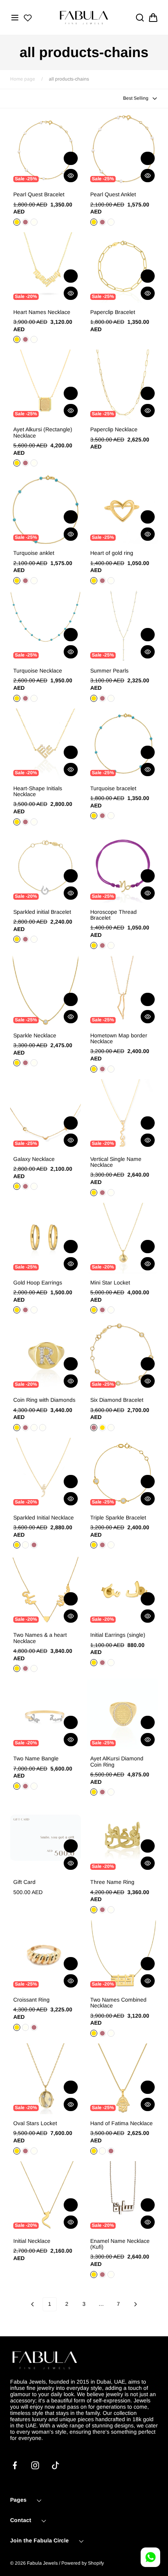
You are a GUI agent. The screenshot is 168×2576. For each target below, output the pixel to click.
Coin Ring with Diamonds (44, 1400)
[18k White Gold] (34, 1186)
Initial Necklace (32, 2241)
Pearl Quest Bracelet (39, 195)
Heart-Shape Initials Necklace (38, 791)
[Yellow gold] (94, 1910)
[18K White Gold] (34, 339)
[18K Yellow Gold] (17, 339)
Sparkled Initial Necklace (44, 1518)
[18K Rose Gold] (25, 339)
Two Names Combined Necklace (118, 2003)
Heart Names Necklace (42, 312)
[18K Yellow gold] (17, 1545)
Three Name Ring (112, 1882)
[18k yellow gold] (102, 1428)
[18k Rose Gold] (25, 1186)
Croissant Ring (31, 2000)
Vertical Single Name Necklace (116, 1162)
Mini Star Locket (110, 1283)
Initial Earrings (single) (118, 1635)
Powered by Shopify (83, 2563)
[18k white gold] (111, 1428)
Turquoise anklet (34, 553)
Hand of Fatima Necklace (122, 2123)
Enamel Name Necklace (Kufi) (120, 2244)
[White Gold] (34, 222)
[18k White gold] (43, 1428)
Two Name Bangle (36, 1759)
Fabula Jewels (42, 2563)
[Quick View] (71, 176)
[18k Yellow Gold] (17, 1186)
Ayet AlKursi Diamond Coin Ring (117, 1762)
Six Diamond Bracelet (117, 1400)
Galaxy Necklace (34, 1159)
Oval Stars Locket (35, 2123)
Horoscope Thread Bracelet (113, 915)
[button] (15, 18)
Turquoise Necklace (38, 671)
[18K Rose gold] (102, 1545)
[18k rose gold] (94, 1428)
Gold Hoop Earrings (38, 1283)
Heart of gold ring (112, 553)
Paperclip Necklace (114, 430)
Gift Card (24, 1882)
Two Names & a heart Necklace (40, 1638)
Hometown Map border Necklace (119, 1039)
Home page (23, 79)
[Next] (136, 2304)
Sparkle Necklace (35, 1036)
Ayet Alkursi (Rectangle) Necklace (43, 432)
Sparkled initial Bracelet (42, 912)
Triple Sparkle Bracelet (118, 1518)
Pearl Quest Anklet (113, 195)
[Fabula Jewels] (84, 17)
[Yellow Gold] (17, 222)
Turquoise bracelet (113, 788)
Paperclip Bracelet (113, 312)
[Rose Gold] (25, 222)
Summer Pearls (109, 671)
